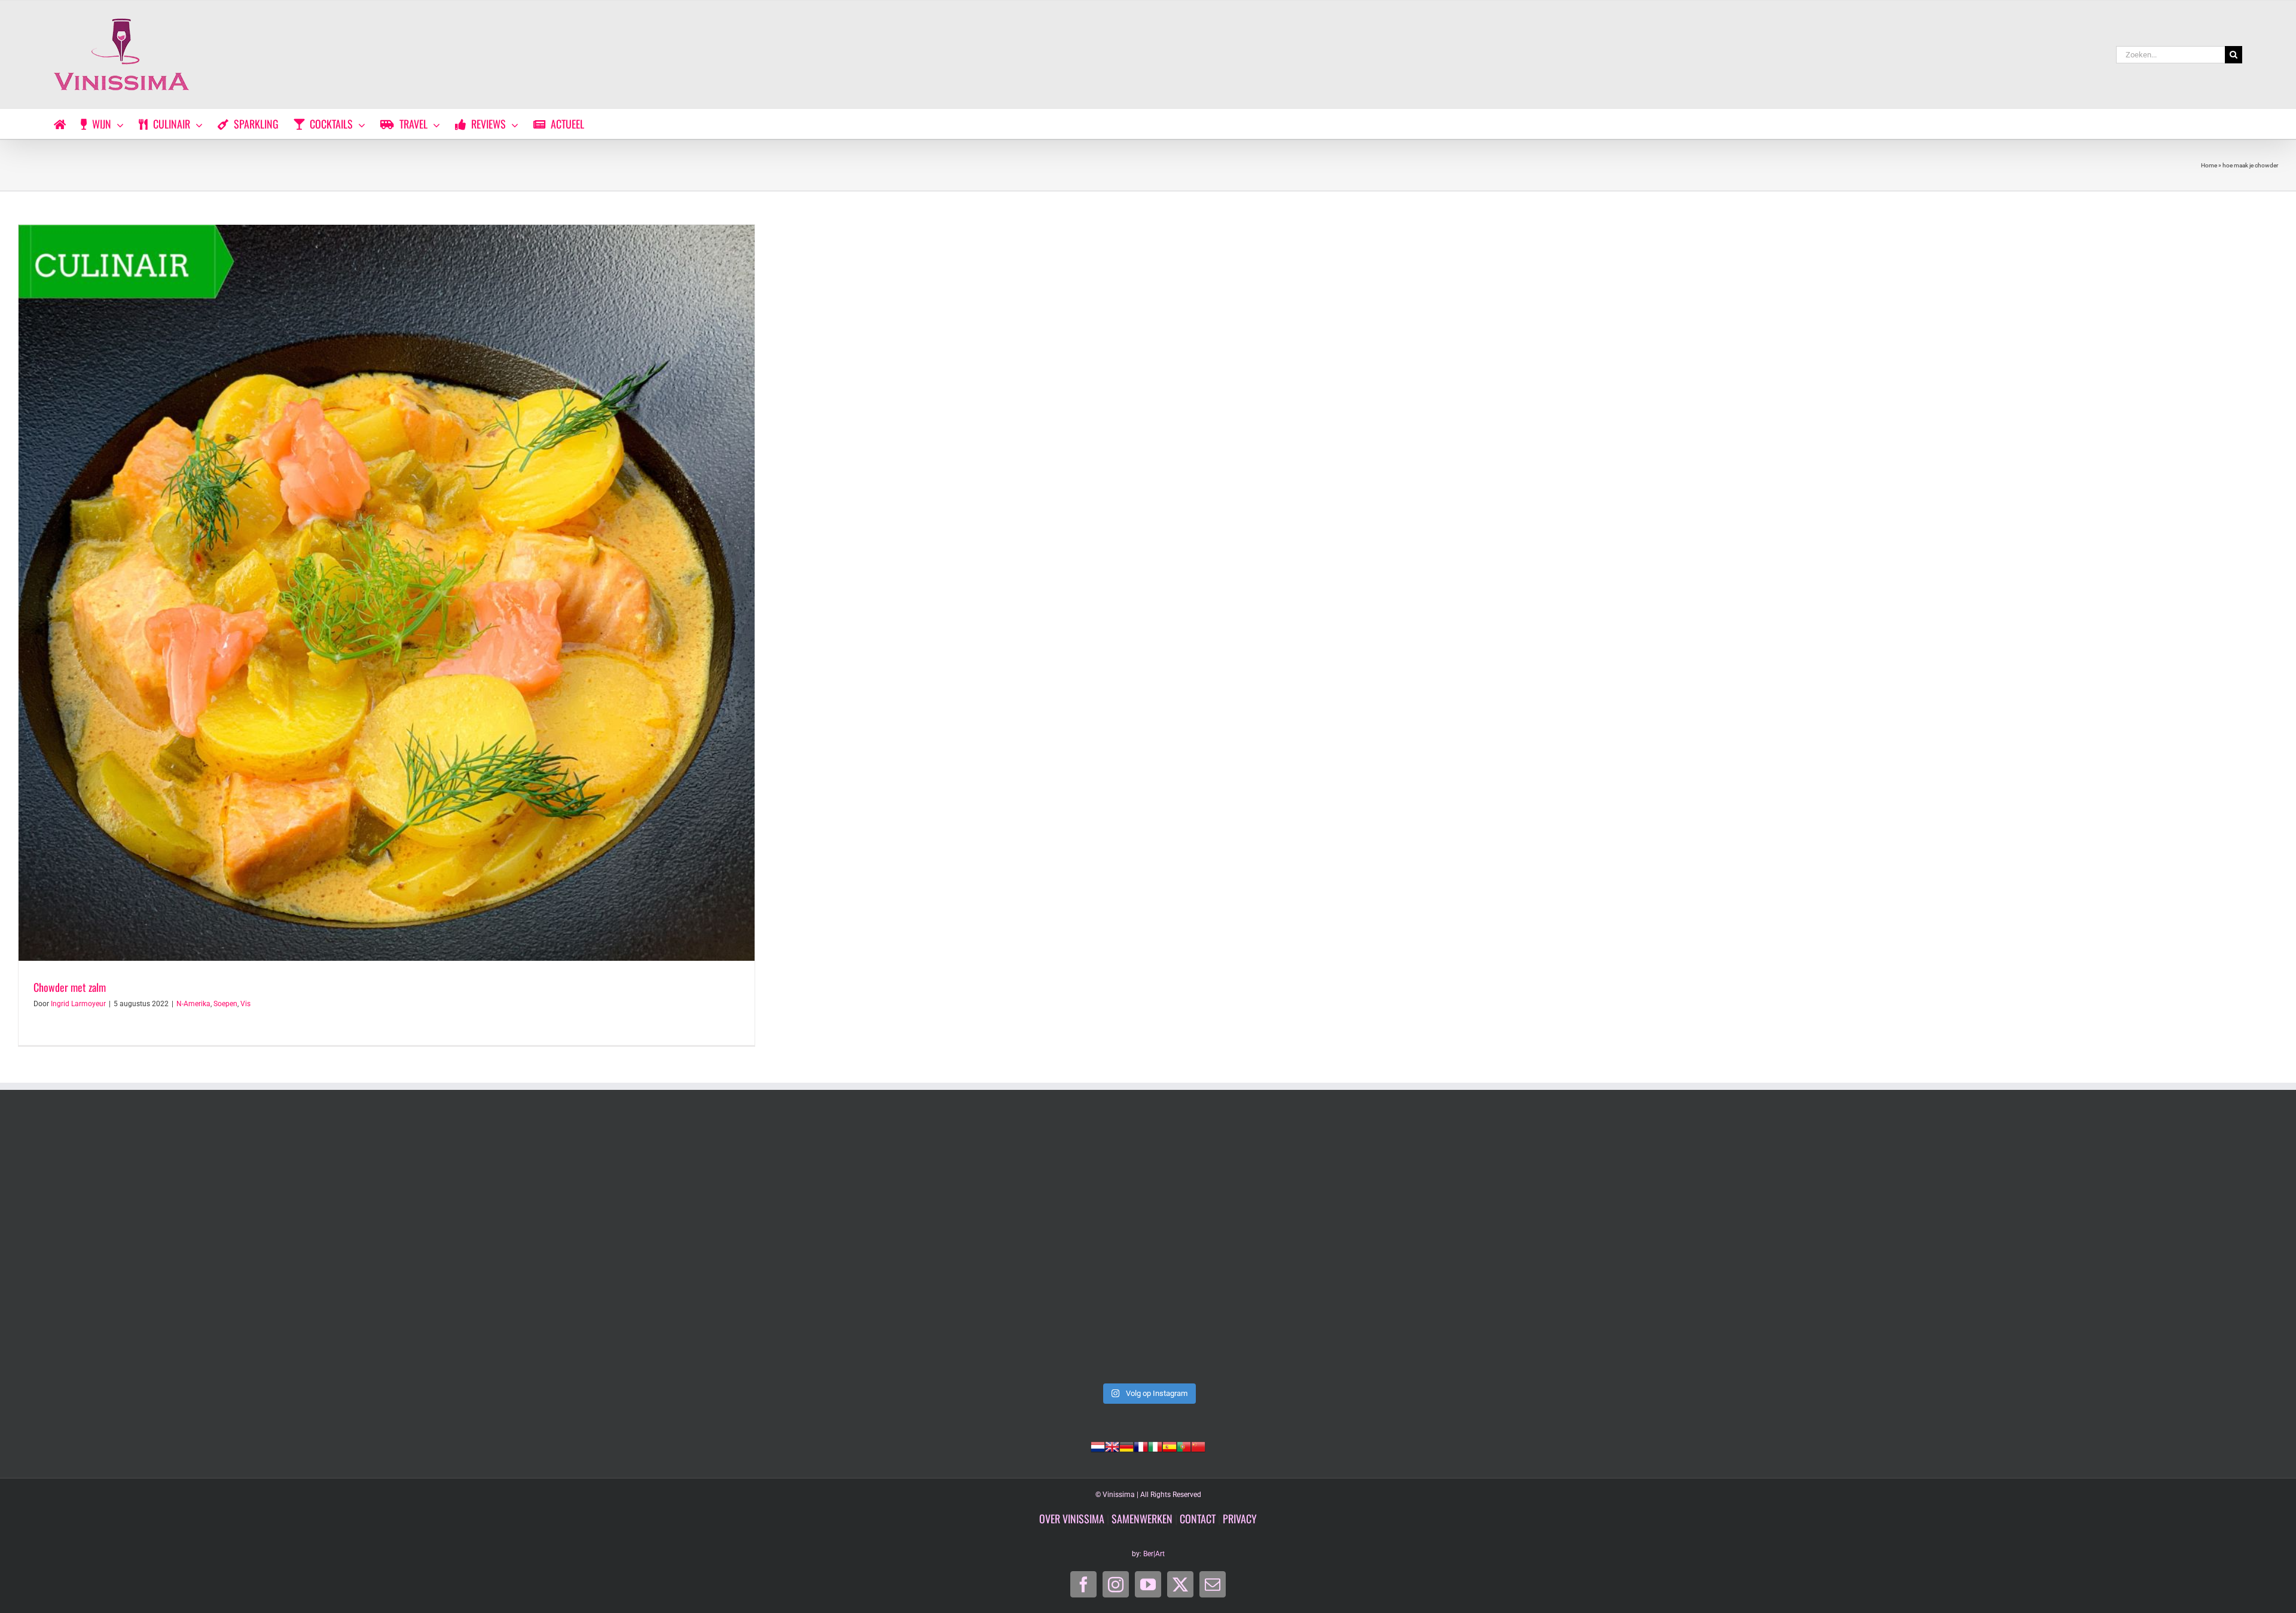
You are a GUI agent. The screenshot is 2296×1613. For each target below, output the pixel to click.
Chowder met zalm (70, 987)
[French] (1141, 1446)
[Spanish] (1170, 1446)
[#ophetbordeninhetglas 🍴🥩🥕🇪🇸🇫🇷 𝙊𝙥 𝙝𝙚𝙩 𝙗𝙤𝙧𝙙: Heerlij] (1601, 1248)
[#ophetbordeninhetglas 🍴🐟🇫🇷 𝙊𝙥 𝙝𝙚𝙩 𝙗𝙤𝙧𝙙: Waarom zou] (1148, 1248)
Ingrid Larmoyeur (78, 1004)
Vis (245, 1004)
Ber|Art (1154, 1554)
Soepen (225, 1004)
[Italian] (1155, 1446)
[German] (1126, 1446)
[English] (1112, 1446)
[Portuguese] (1184, 1446)
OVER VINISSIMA (1072, 1519)
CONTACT (1198, 1519)
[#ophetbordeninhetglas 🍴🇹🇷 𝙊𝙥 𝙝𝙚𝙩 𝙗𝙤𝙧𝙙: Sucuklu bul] (695, 1248)
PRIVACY (1240, 1519)
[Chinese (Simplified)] (1198, 1446)
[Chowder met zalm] (387, 593)
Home (2209, 165)
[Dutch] (1098, 1446)
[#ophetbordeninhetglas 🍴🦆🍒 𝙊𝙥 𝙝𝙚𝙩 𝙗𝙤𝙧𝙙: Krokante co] (2054, 1248)
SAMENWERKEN (1142, 1519)
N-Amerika (193, 1004)
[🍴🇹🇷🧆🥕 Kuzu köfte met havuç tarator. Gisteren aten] (242, 1248)
